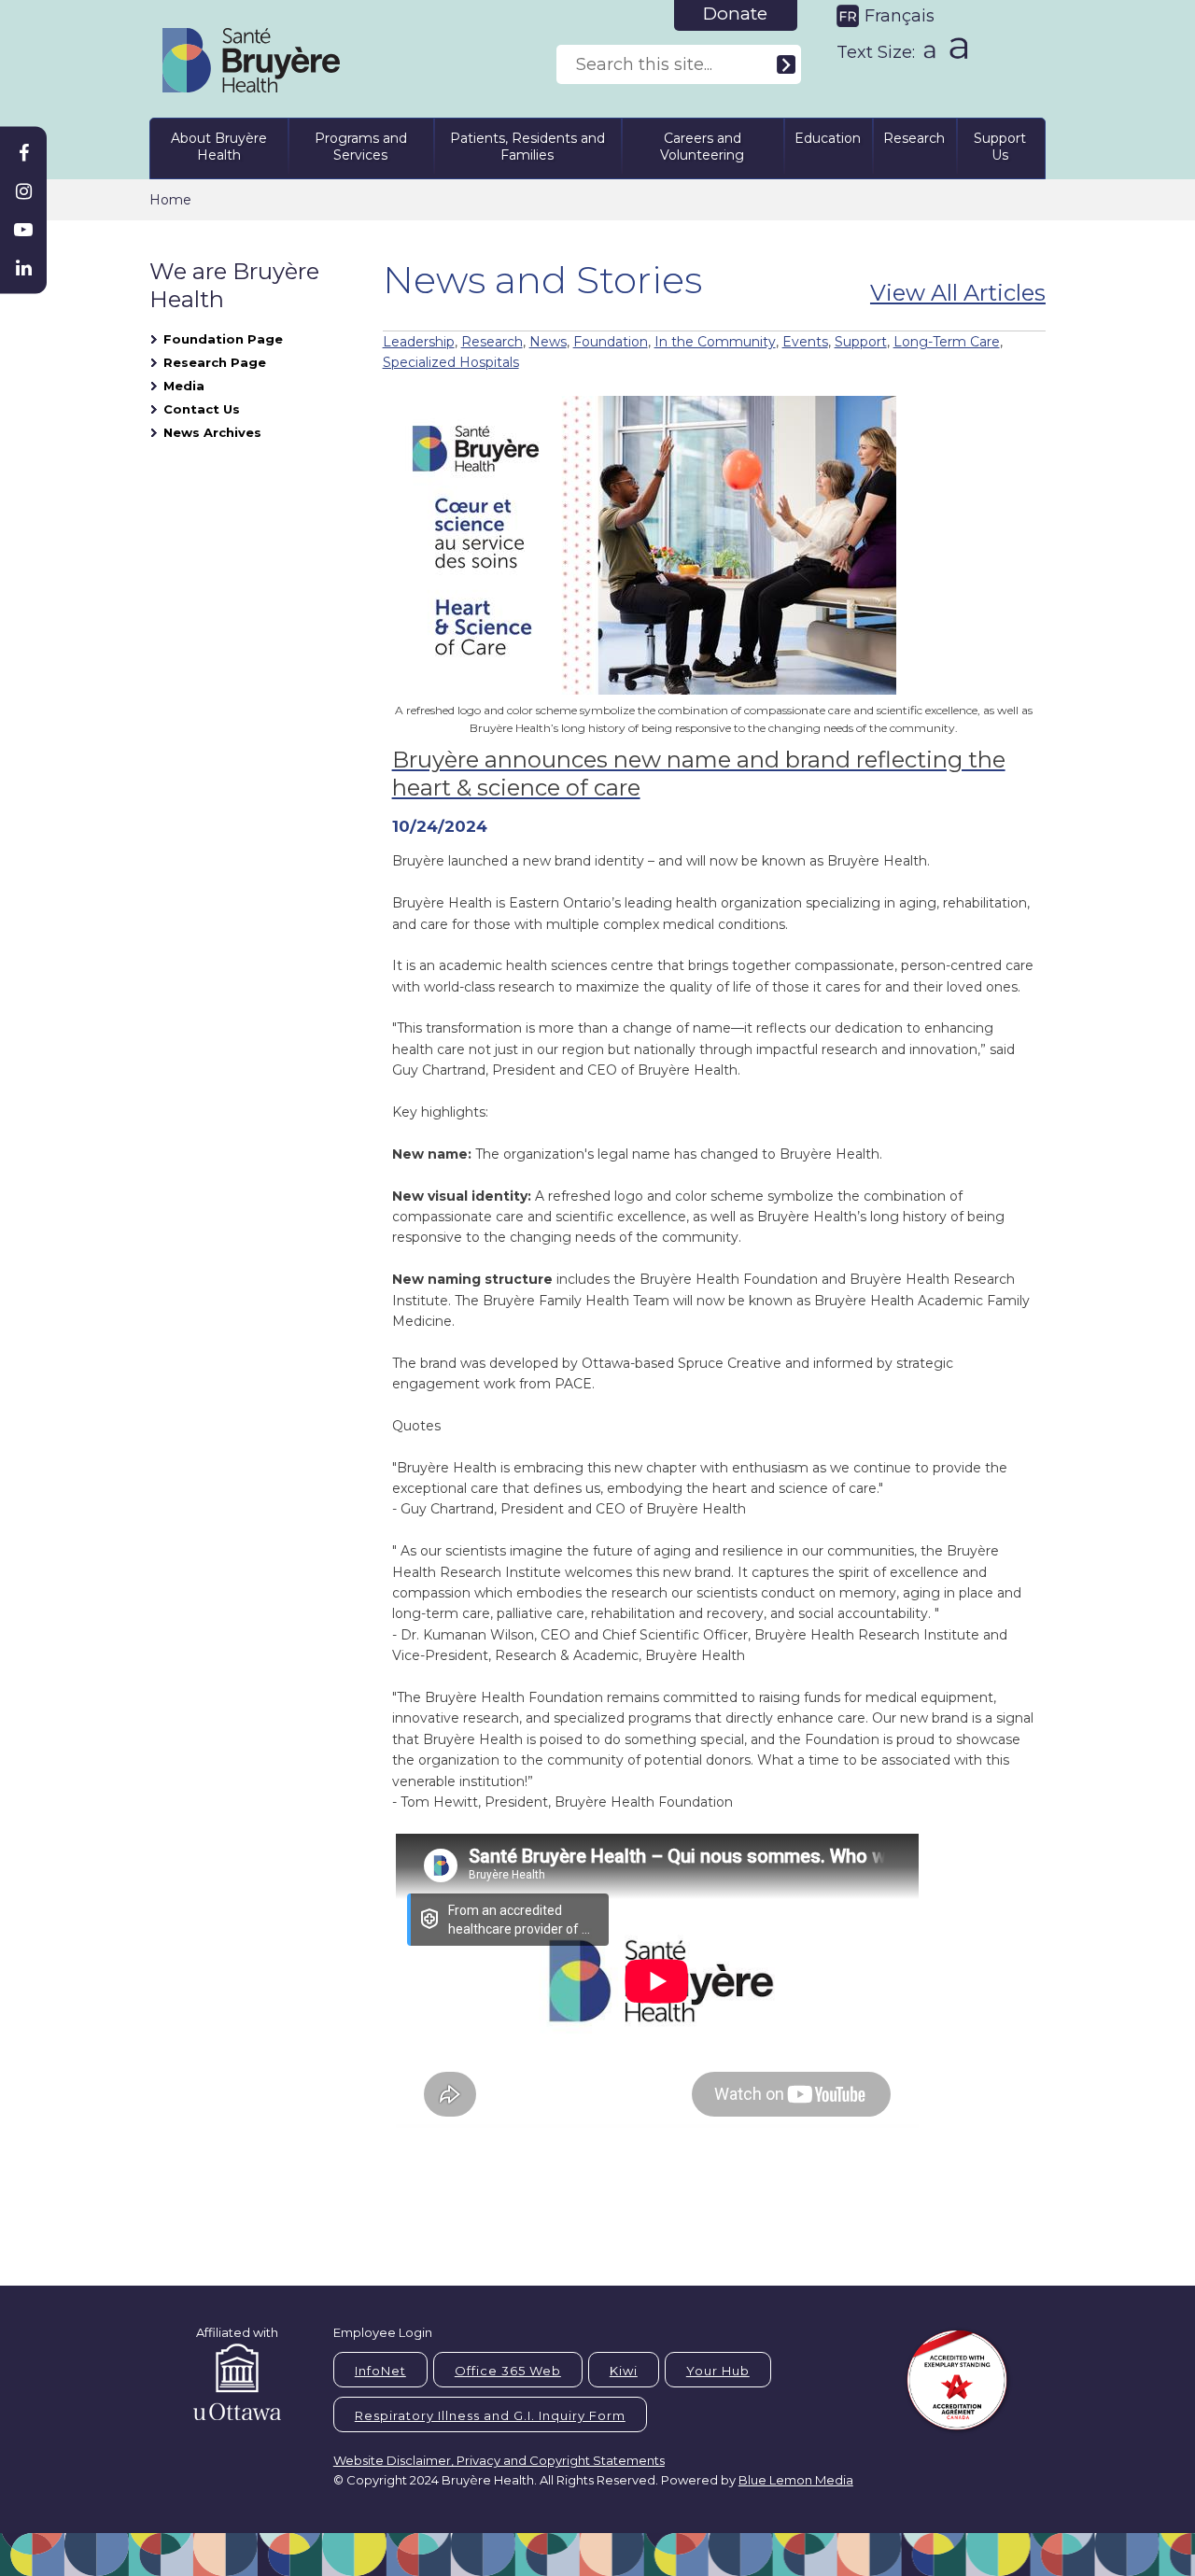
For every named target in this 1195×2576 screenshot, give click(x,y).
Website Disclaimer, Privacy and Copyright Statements (499, 2460)
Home (170, 200)
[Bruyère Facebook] (23, 153)
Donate (735, 14)
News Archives (212, 432)
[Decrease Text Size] (928, 45)
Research (914, 138)
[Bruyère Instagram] (23, 191)
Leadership (419, 342)
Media (184, 386)
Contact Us (202, 409)
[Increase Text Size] (955, 48)
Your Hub (718, 2371)
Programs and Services (361, 147)
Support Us (1000, 147)
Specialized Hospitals (451, 362)
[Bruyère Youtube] (23, 230)
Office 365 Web (508, 2371)
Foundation (611, 342)
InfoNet (380, 2371)
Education (828, 138)
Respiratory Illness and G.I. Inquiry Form (490, 2415)
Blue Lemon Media (796, 2480)
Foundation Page (223, 339)
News (548, 342)
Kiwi (624, 2371)
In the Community (715, 342)
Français (900, 16)
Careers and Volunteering (702, 147)
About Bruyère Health (219, 147)
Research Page (215, 362)
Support (861, 342)
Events (805, 342)
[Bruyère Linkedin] (23, 268)
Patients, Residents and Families (527, 147)
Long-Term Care (947, 342)
